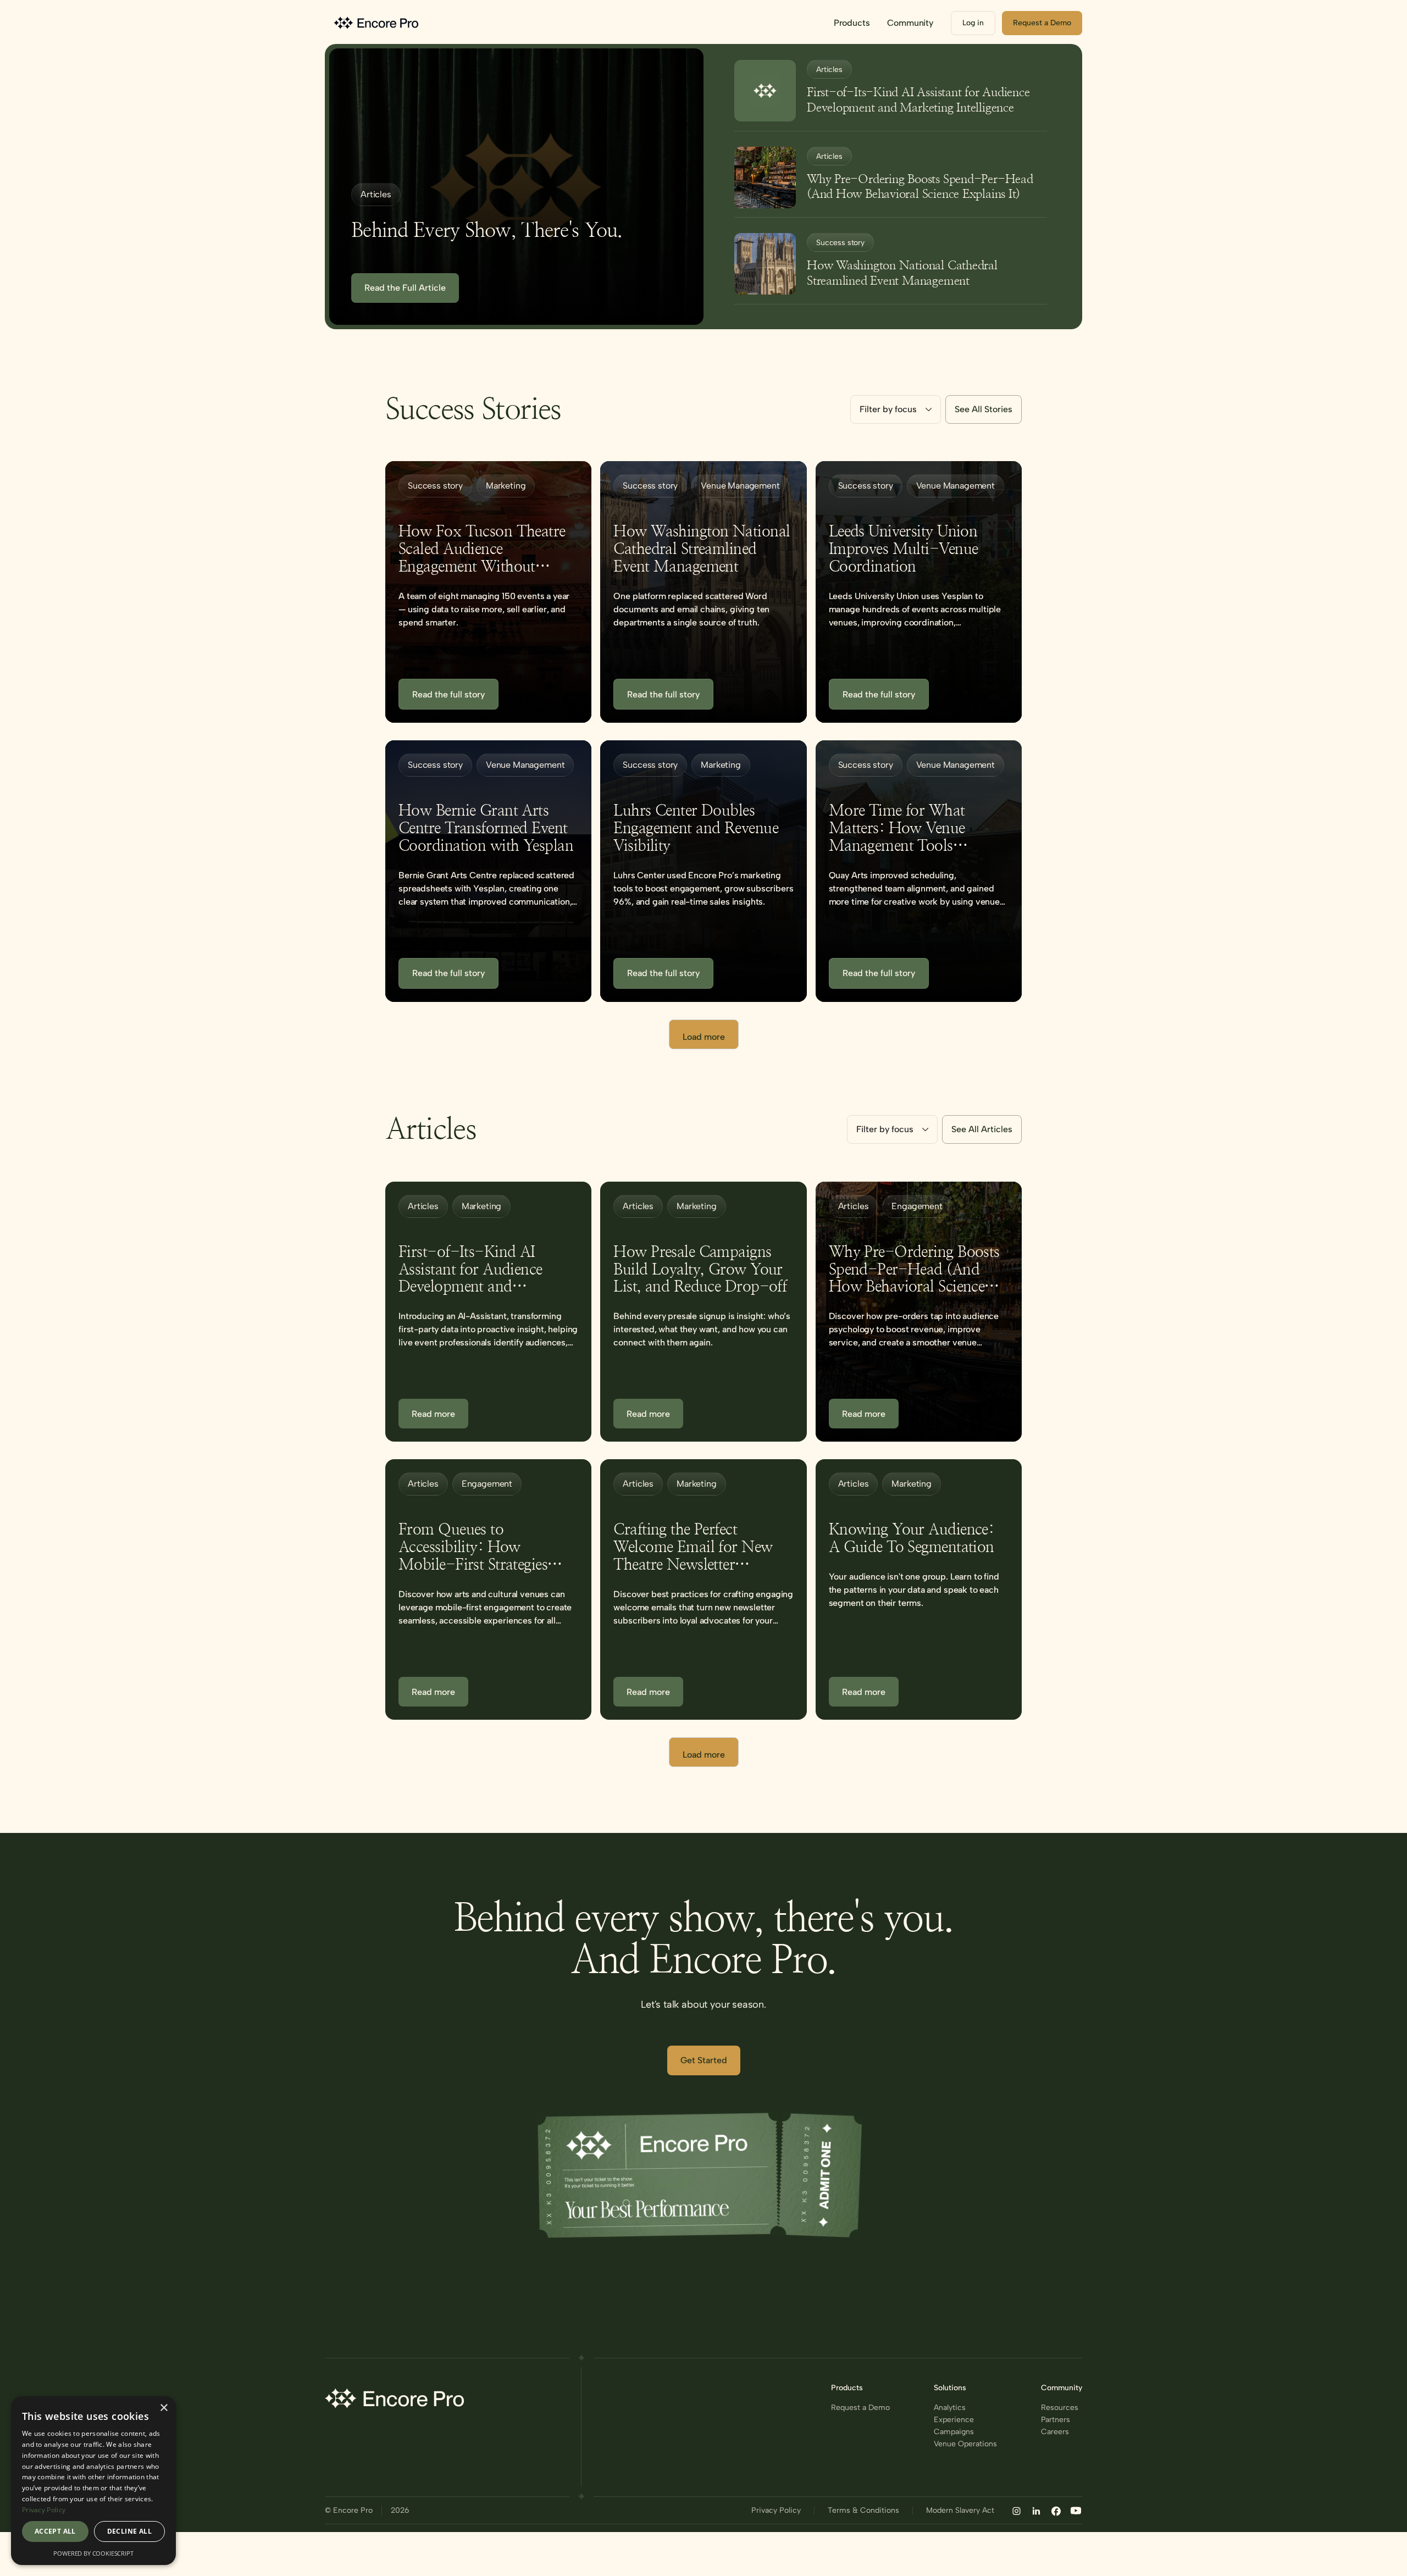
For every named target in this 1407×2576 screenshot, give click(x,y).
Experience (954, 2420)
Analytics (950, 2408)
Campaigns (954, 2432)
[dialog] (93, 2481)
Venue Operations (965, 2444)
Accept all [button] (55, 2531)
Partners (1056, 2420)
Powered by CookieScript (93, 2553)
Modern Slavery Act (960, 2511)
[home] (378, 23)
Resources (1060, 2408)
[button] (852, 23)
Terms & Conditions (863, 2511)
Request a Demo (860, 2408)
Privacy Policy (776, 2511)
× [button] (164, 2408)
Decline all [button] (129, 2531)
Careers (1055, 2432)
